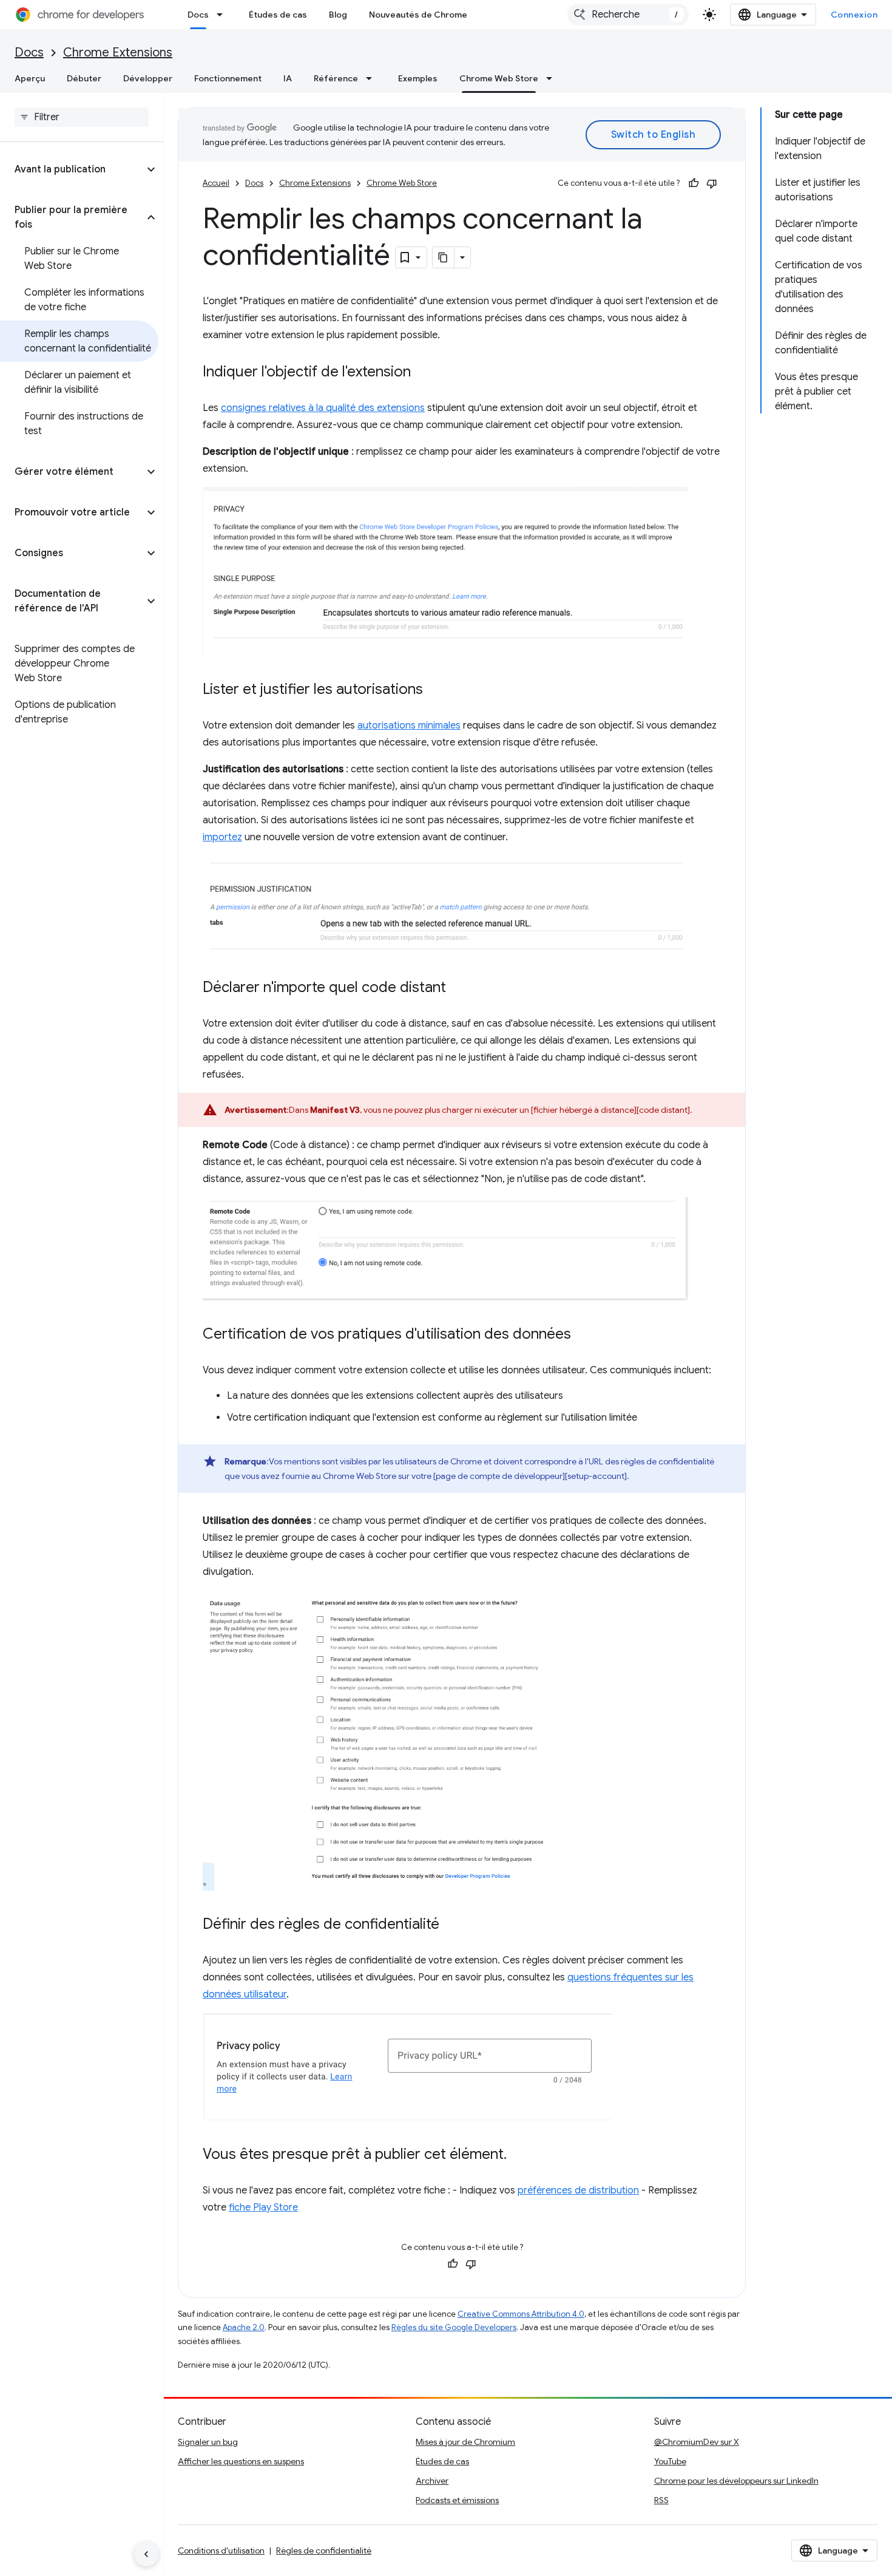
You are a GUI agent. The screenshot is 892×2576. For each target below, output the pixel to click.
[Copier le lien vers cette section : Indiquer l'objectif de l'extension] (423, 373)
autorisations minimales (409, 726)
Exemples (418, 78)
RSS (661, 2500)
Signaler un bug (208, 2442)
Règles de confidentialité (324, 2551)
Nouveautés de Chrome (418, 15)
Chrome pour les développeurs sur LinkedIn (736, 2481)
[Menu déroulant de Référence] (373, 78)
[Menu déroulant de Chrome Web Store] (553, 78)
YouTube (670, 2461)
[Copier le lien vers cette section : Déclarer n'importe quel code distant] (458, 988)
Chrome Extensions (118, 53)
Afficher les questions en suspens (241, 2461)
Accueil (216, 183)
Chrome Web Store (499, 78)
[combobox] (628, 15)
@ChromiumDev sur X (697, 2442)
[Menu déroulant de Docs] (223, 15)
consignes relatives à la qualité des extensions (323, 408)
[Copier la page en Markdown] (444, 257)
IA (288, 78)
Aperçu (30, 78)
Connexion (854, 15)
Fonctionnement (228, 78)
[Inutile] (712, 183)
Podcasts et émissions (457, 2500)
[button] (72, 169)
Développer (148, 78)
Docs (198, 15)
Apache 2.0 (244, 2327)
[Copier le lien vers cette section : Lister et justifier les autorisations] (435, 690)
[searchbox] (82, 117)
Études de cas (278, 15)
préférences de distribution (578, 2190)
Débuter (84, 78)
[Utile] (694, 183)
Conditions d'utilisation (221, 2551)
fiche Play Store (263, 2207)
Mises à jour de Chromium (465, 2442)
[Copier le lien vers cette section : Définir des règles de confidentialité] (451, 1925)
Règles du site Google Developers (454, 2327)
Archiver (432, 2481)
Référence (336, 78)
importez (222, 837)
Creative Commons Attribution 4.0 (521, 2314)
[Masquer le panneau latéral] (146, 2554)
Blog (338, 15)
